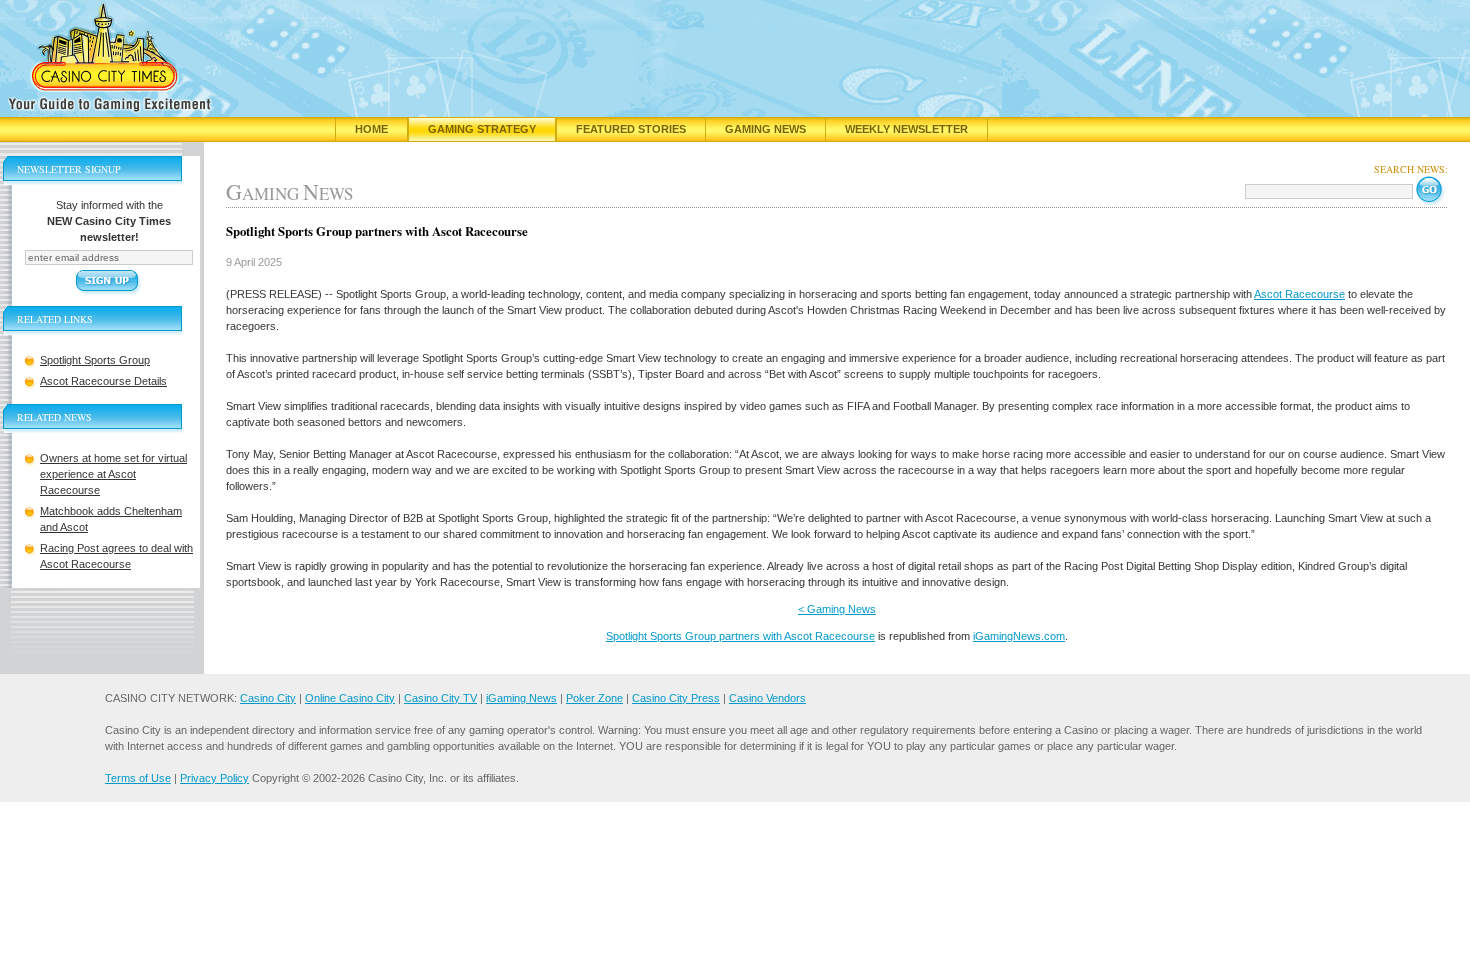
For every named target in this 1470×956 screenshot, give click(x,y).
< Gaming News (837, 609)
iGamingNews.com (1019, 636)
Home (371, 129)
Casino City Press (676, 698)
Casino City (268, 698)
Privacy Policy (214, 778)
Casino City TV (440, 698)
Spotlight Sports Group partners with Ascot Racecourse (740, 636)
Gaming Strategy (482, 129)
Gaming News (765, 129)
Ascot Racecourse (1299, 294)
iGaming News (521, 698)
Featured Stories (631, 129)
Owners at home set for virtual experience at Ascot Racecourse (113, 474)
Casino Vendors (767, 698)
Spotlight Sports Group (95, 360)
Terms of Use (138, 778)
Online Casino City (350, 698)
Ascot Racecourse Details (103, 381)
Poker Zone (594, 698)
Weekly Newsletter (906, 129)
